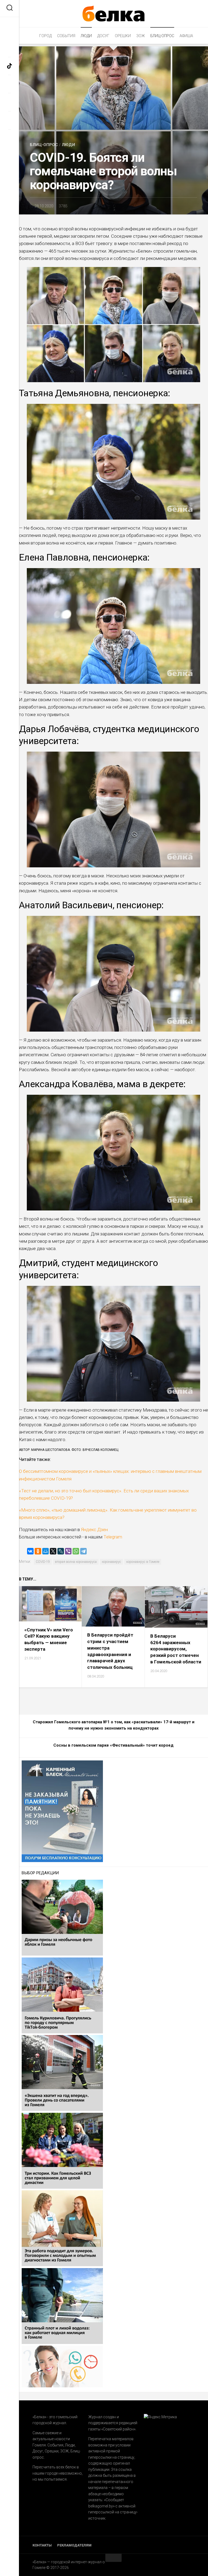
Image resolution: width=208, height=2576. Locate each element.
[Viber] (68, 1551)
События (66, 36)
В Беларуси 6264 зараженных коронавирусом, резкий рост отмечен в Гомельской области (176, 1649)
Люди (86, 36)
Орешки (123, 36)
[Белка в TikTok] (9, 66)
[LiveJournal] (61, 1551)
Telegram (112, 1537)
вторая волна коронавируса (76, 1562)
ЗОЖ (141, 36)
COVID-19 (43, 1562)
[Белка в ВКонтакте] (9, 102)
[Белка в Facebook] (9, 48)
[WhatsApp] (76, 1551)
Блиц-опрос (162, 36)
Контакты (42, 2545)
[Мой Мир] (45, 1551)
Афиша (186, 36)
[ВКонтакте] (30, 1551)
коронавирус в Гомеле (143, 1562)
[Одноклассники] (38, 1551)
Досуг (103, 36)
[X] (53, 1551)
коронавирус (111, 1562)
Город (45, 36)
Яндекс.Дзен (94, 1529)
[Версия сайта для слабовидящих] (9, 25)
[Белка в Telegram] (9, 138)
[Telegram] (83, 1551)
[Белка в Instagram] (9, 84)
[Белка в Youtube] (9, 120)
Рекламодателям (74, 2545)
